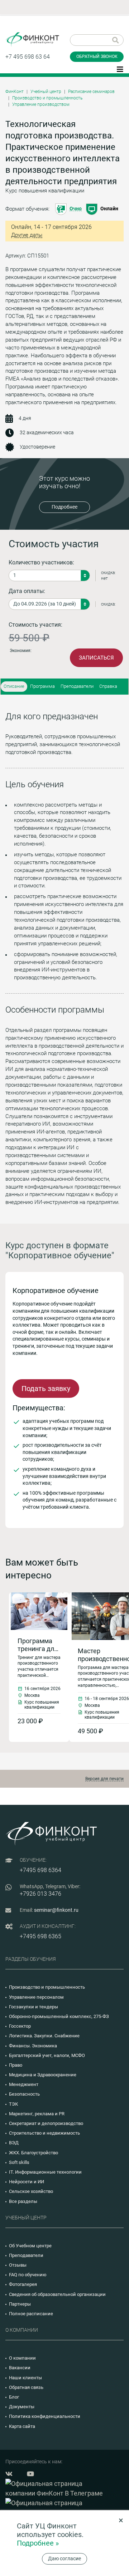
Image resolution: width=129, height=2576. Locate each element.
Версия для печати (104, 1779)
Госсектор (20, 2026)
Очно (76, 209)
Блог (14, 2397)
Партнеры (20, 2304)
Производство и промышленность (47, 98)
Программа (42, 686)
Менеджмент (24, 2084)
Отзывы (18, 2265)
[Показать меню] (120, 69)
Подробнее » (38, 2543)
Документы (22, 2407)
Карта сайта (22, 2426)
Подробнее (64, 507)
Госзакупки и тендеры (34, 2007)
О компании (22, 2358)
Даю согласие (64, 2558)
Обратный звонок (97, 57)
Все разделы (23, 2201)
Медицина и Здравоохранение (43, 2075)
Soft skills (19, 2162)
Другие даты (27, 235)
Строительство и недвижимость (44, 2133)
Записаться (96, 658)
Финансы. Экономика (33, 2046)
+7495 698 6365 (40, 1936)
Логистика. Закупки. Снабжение (44, 2036)
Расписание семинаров (91, 92)
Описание (14, 686)
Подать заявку (46, 1389)
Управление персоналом (36, 1997)
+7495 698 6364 (40, 1870)
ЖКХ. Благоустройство (34, 2153)
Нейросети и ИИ (27, 2182)
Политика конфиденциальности (45, 2416)
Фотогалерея (23, 2284)
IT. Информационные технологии (45, 2172)
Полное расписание (31, 2314)
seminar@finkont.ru (56, 1910)
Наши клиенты (25, 2378)
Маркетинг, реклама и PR (37, 2114)
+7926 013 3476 (40, 1894)
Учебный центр (46, 92)
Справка (108, 686)
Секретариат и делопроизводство (46, 2123)
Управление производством (41, 104)
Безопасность (24, 2094)
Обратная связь (26, 2387)
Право (16, 2065)
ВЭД (14, 2143)
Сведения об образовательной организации (57, 2294)
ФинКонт (15, 92)
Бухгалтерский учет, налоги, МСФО (47, 2055)
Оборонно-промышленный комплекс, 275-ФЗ (59, 2016)
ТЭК (13, 2104)
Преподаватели (77, 686)
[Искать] (116, 40)
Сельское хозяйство (31, 2191)
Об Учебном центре (30, 2246)
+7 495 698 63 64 (28, 57)
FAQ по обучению (28, 2275)
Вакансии (20, 2368)
